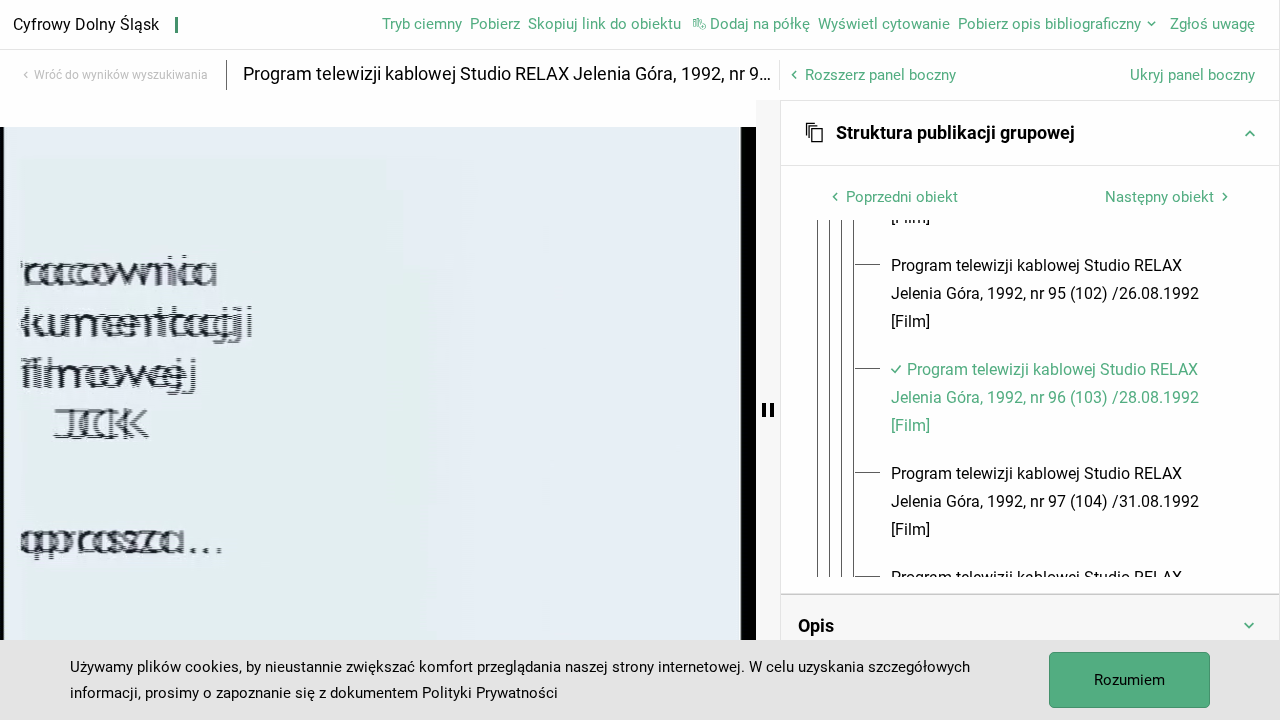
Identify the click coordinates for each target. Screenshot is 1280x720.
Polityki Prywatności (490, 693)
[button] (1030, 133)
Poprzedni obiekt (902, 197)
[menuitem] (1061, 294)
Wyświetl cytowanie (884, 24)
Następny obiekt (1159, 197)
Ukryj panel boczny (1192, 75)
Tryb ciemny (422, 24)
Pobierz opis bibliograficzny (1049, 24)
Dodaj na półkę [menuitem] (760, 24)
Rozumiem (1129, 680)
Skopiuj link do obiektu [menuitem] (604, 24)
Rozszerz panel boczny (880, 75)
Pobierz (495, 24)
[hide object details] (768, 410)
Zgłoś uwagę (1212, 24)
